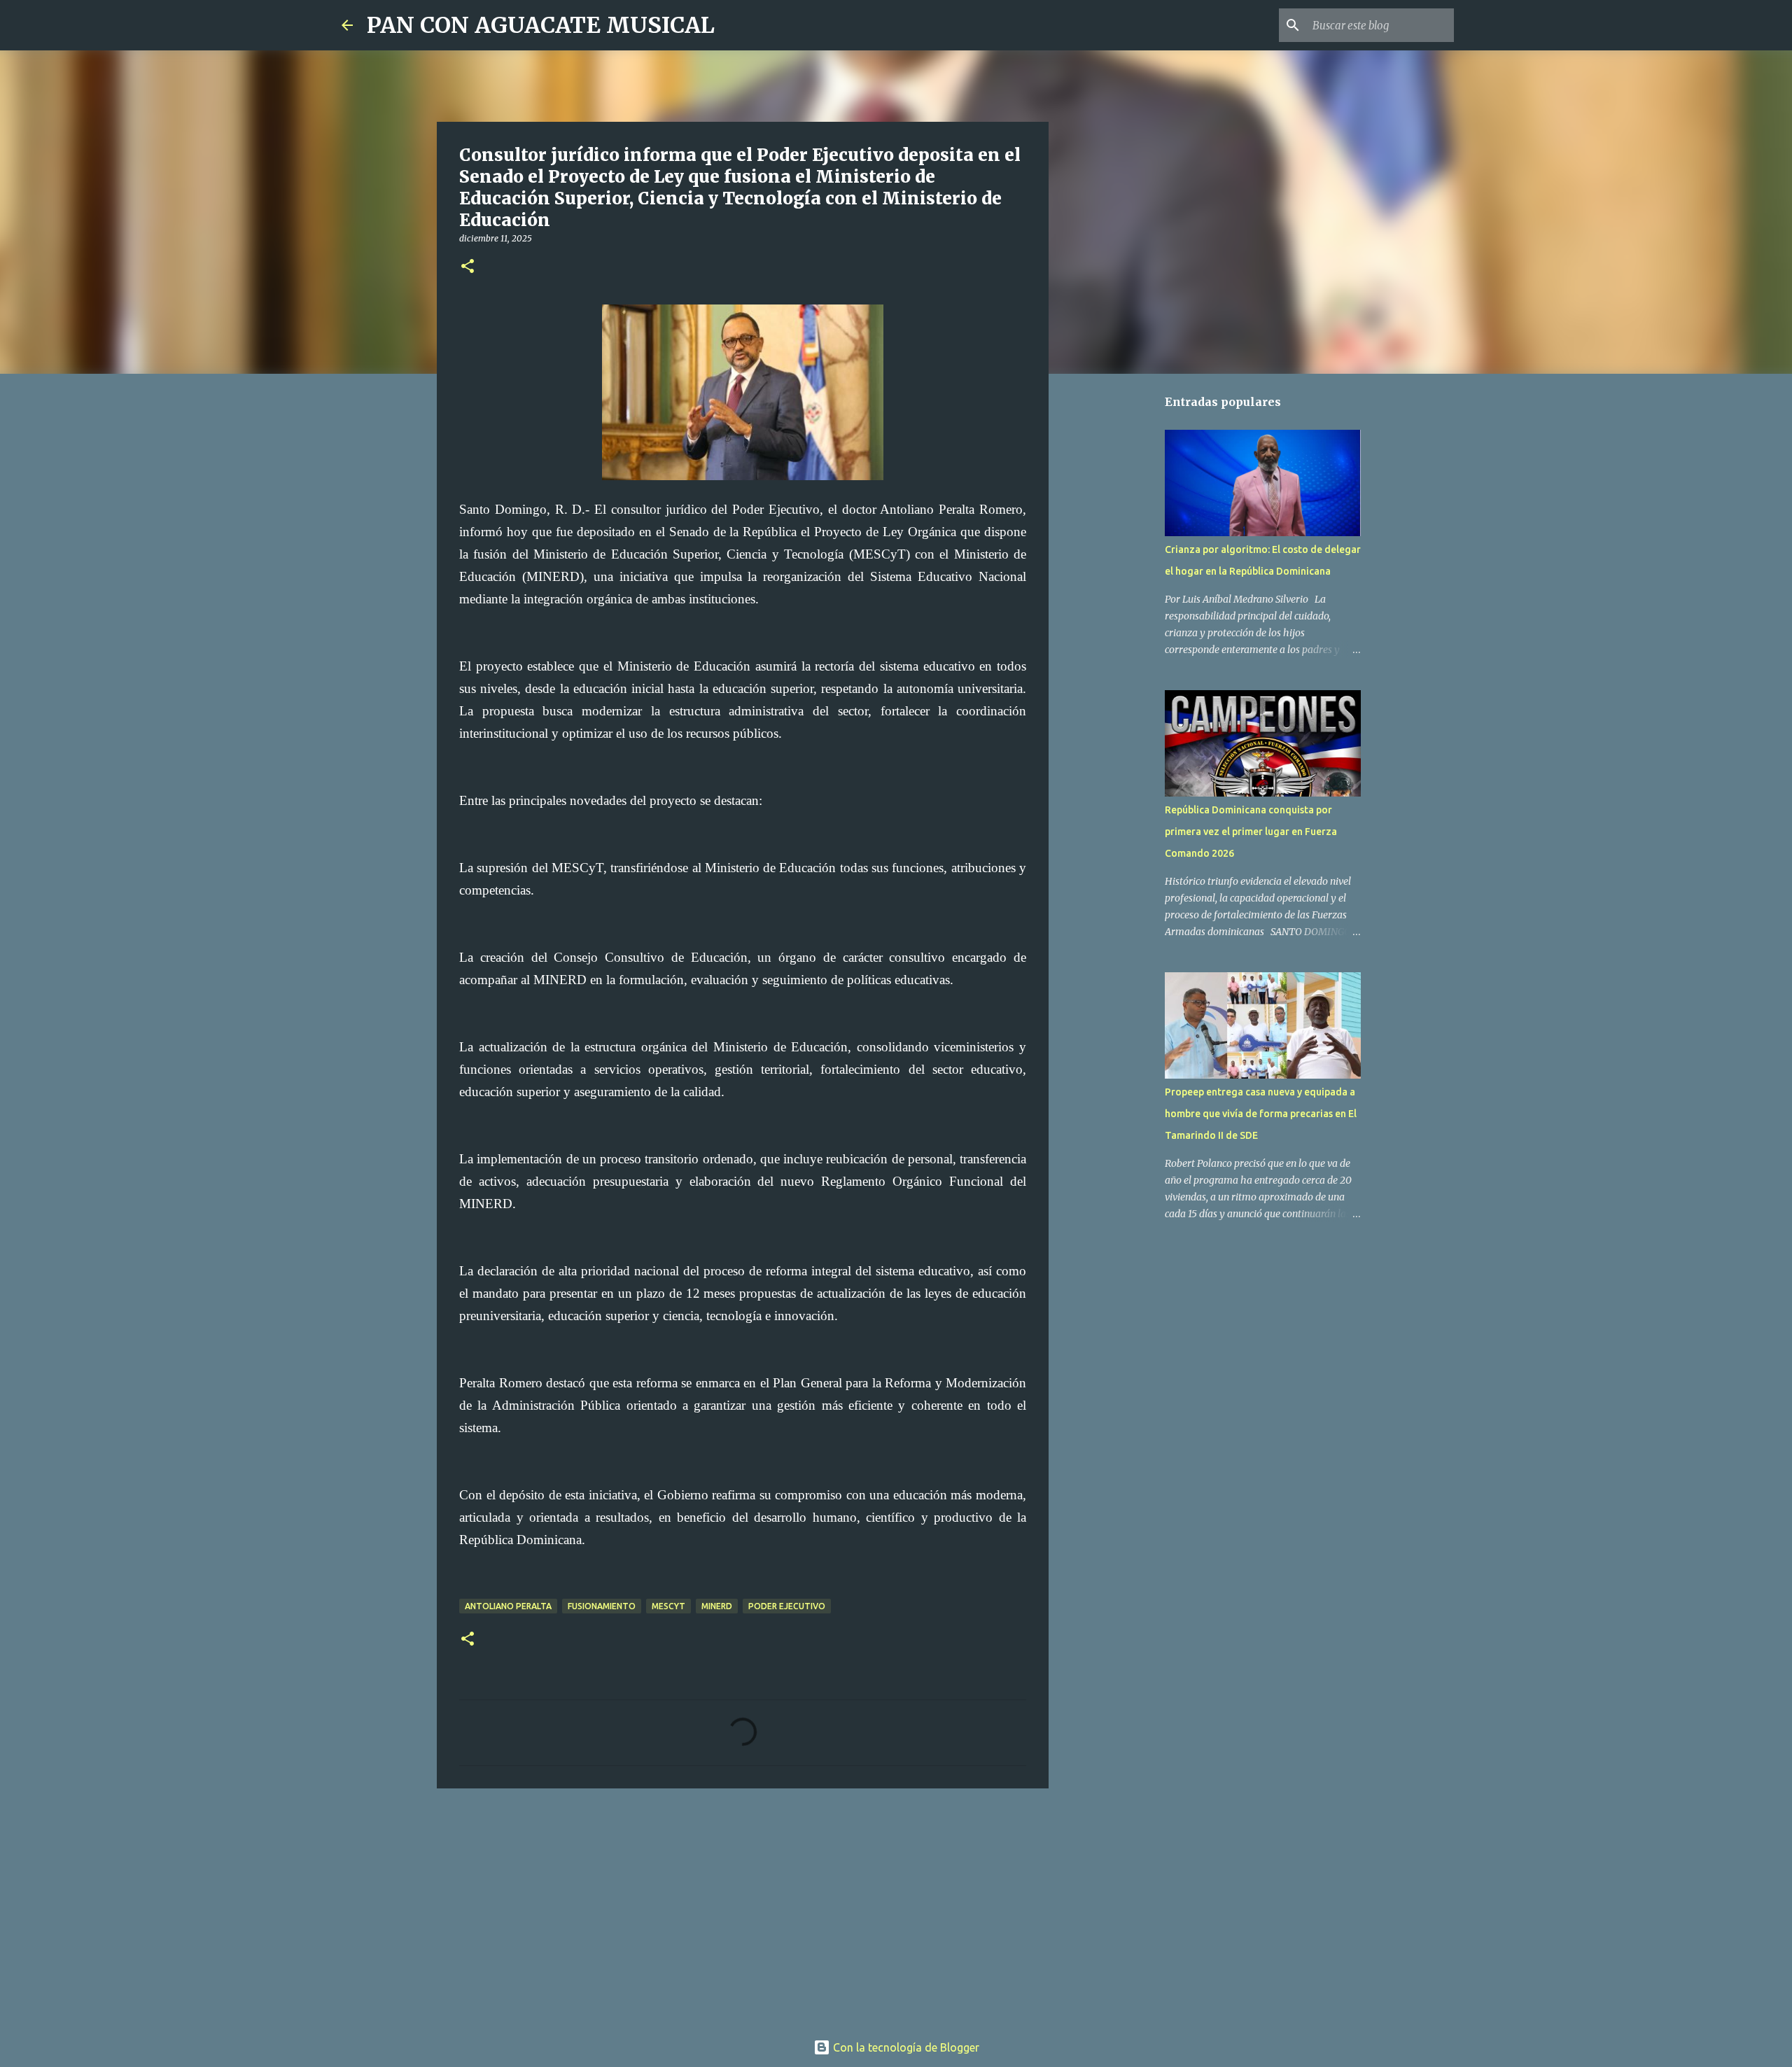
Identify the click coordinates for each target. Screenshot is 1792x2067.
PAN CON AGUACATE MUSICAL (541, 25)
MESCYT (668, 1606)
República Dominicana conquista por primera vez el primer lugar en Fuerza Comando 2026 (1251, 832)
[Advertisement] (743, 1907)
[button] (468, 267)
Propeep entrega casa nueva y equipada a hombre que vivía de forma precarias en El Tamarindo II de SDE (1261, 1114)
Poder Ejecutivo (787, 1606)
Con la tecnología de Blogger (905, 2047)
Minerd (717, 1606)
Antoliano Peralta (508, 1606)
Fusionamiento (602, 1606)
